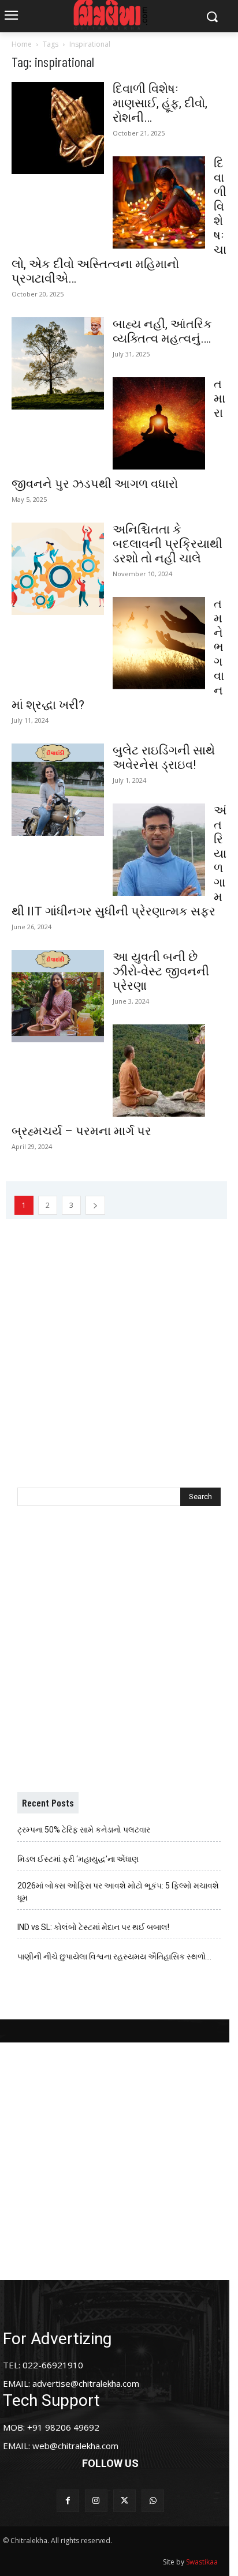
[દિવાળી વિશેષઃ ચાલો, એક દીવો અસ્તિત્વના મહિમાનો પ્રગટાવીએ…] (159, 202)
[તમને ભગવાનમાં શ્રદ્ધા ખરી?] (159, 643)
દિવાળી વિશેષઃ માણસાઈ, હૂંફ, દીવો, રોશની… (160, 103)
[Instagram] (96, 2501)
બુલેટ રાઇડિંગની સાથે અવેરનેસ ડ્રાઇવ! (164, 758)
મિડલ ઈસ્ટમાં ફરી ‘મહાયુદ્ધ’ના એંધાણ (78, 1859)
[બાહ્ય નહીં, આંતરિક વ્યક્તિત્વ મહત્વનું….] (58, 363)
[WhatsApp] (153, 2501)
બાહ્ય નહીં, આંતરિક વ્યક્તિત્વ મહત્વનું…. (162, 331)
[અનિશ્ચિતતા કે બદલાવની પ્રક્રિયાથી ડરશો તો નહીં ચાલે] (58, 569)
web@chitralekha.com (75, 2446)
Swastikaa (202, 2562)
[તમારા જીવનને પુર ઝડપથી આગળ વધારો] (159, 423)
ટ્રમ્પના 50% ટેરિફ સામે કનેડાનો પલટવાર (84, 1830)
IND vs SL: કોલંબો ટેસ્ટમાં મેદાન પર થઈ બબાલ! (93, 1927)
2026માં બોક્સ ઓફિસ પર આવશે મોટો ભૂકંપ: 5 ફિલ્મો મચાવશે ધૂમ (118, 1892)
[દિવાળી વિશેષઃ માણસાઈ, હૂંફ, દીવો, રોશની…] (58, 128)
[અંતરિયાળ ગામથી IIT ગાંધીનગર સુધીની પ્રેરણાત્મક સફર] (159, 850)
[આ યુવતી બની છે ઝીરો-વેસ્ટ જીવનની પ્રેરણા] (58, 996)
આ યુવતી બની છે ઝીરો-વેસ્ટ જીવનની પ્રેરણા (161, 971)
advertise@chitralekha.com (86, 2383)
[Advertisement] (119, 1338)
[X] (124, 2501)
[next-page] (95, 1205)
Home (22, 44)
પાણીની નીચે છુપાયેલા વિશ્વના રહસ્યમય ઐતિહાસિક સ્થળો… (114, 1957)
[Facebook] (68, 2501)
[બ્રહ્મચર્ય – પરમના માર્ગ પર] (159, 1071)
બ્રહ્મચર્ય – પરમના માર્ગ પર (81, 1131)
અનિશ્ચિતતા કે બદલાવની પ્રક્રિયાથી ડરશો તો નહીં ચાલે (168, 544)
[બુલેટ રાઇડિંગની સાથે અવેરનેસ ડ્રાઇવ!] (58, 790)
